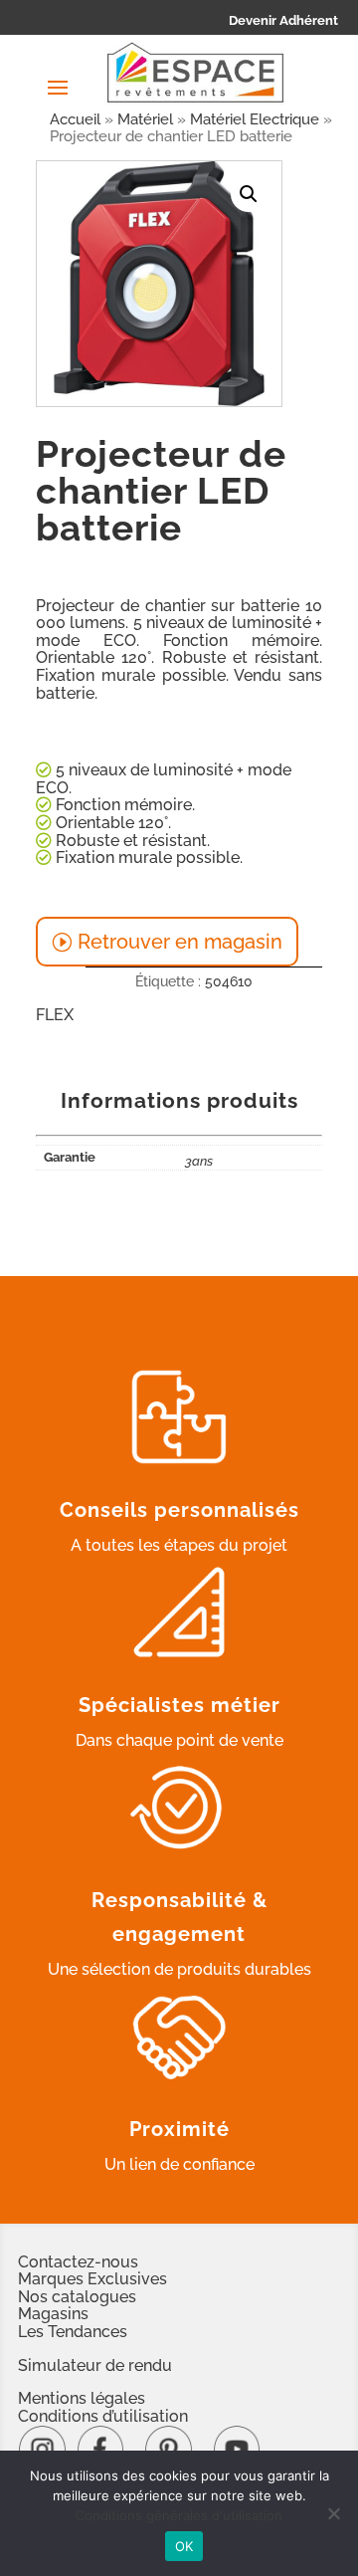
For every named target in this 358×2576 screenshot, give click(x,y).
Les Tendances (73, 2332)
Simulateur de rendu (95, 2365)
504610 (229, 981)
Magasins (53, 2314)
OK (184, 2546)
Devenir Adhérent (283, 20)
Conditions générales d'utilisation (179, 2515)
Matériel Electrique (255, 119)
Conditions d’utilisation (103, 2416)
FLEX (55, 1015)
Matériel (145, 119)
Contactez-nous (78, 2262)
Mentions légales (82, 2398)
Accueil (75, 119)
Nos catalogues (77, 2297)
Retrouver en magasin (180, 942)
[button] (249, 194)
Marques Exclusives (92, 2279)
